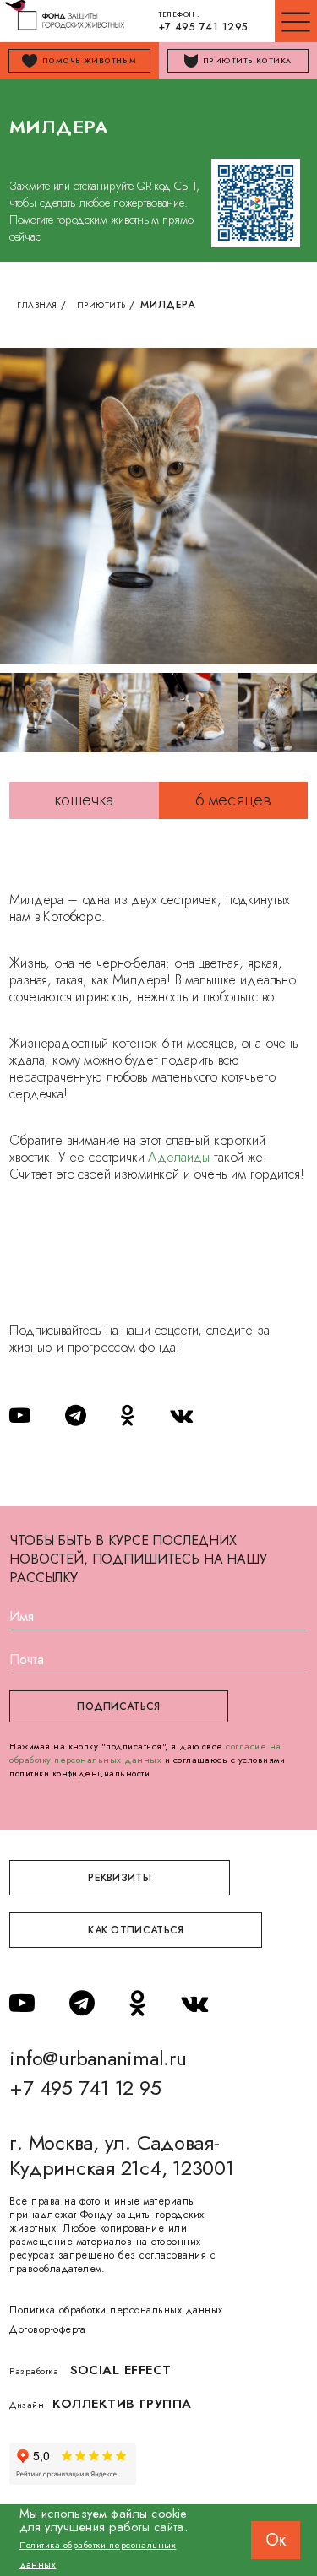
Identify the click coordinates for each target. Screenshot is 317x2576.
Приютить (101, 305)
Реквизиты (120, 1878)
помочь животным (90, 60)
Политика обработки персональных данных (116, 2310)
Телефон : (204, 22)
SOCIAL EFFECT (121, 2370)
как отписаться (136, 1930)
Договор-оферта (48, 2329)
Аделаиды (179, 1157)
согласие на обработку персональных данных (145, 1753)
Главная (37, 305)
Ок (276, 2540)
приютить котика (247, 60)
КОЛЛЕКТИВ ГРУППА (122, 2404)
